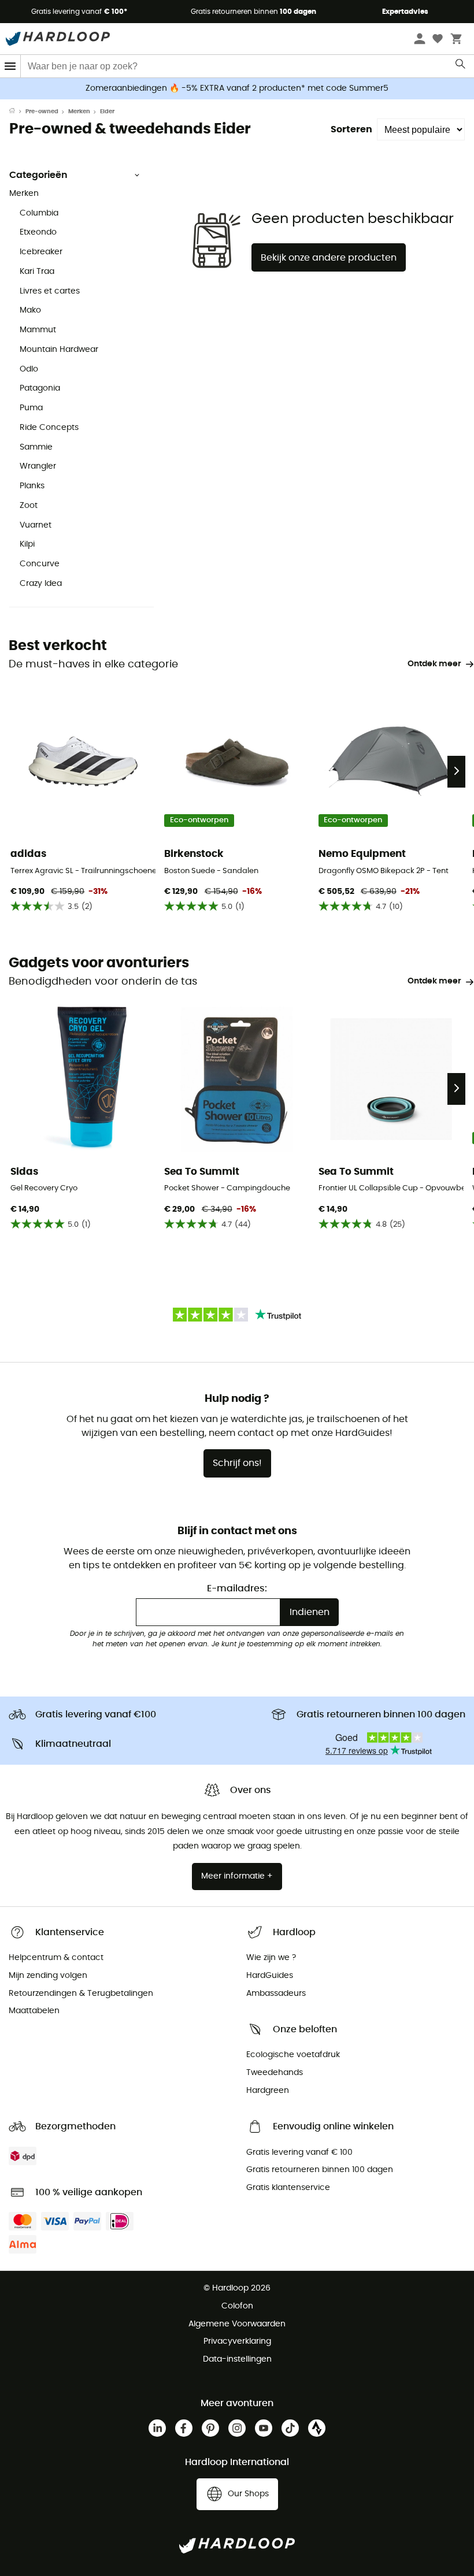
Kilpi (27, 544)
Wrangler (38, 466)
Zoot (29, 506)
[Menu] (10, 66)
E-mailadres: (237, 1588)
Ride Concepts (49, 428)
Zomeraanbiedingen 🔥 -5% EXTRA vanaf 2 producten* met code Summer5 (237, 88)
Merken (79, 112)
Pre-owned (42, 112)
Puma (31, 408)
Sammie (36, 447)
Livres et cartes (50, 291)
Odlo (29, 369)
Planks (32, 486)
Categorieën (38, 175)
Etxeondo (38, 232)
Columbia (39, 213)
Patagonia (40, 388)
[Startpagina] (17, 112)
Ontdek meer (434, 664)
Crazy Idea (41, 584)
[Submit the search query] (461, 66)
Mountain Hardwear (59, 350)
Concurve (40, 564)
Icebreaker (41, 252)
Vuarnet (36, 525)
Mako (30, 310)
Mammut (38, 330)
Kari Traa (37, 272)
